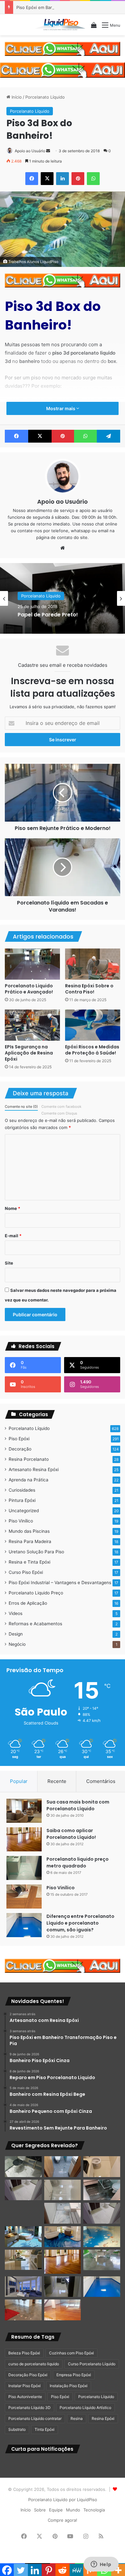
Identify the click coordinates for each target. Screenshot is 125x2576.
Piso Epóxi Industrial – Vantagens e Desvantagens (60, 1583)
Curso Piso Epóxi (26, 1572)
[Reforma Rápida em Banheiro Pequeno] (63, 2213)
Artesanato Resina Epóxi (34, 1469)
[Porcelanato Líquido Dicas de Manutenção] (63, 2237)
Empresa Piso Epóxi (74, 2375)
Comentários (101, 1781)
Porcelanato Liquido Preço (36, 1593)
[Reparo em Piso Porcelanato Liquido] (102, 2167)
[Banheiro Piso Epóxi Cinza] (63, 2167)
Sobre (40, 2510)
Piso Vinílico (21, 1521)
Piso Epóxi (19, 1439)
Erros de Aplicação (28, 1603)
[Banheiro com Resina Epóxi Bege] (23, 2190)
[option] (63, 598)
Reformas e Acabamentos (35, 1624)
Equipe (56, 2510)
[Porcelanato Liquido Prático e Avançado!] (32, 964)
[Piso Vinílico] (24, 1897)
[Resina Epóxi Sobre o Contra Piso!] (93, 964)
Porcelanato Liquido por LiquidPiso (63, 2500)
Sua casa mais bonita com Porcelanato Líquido (78, 1805)
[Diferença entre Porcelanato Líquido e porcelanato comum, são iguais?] (24, 1925)
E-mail (13, 1236)
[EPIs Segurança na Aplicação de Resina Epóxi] (32, 1025)
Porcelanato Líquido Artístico (85, 2408)
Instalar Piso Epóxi (25, 2386)
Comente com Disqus (59, 1113)
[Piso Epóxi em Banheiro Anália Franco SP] (23, 2213)
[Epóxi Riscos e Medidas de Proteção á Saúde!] (93, 1025)
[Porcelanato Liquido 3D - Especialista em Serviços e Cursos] (60, 25)
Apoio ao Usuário (30, 151)
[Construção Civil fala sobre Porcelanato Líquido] (23, 2287)
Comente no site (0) (21, 1107)
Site (9, 1263)
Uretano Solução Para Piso (36, 1552)
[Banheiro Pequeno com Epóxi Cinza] (63, 2190)
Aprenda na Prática (29, 1480)
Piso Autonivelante (25, 2397)
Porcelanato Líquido (45, 97)
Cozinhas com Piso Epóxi (71, 2353)
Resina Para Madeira (30, 1541)
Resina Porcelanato (29, 1459)
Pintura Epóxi (22, 1500)
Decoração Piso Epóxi (28, 2375)
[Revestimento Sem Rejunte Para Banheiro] (102, 2190)
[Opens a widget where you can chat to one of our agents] (101, 2565)
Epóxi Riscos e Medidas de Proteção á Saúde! (92, 1050)
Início (16, 97)
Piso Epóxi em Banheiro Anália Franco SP (57, 7)
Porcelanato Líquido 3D (29, 2408)
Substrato (17, 2429)
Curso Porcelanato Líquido (92, 2364)
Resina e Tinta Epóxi (29, 1562)
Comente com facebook (61, 1107)
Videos (16, 1613)
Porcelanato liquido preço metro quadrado (78, 1862)
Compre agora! (63, 2520)
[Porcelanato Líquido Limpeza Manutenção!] (23, 2237)
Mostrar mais (61, 408)
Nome (13, 1208)
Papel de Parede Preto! (48, 615)
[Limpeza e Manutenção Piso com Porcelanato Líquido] (102, 2237)
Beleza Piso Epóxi (24, 2353)
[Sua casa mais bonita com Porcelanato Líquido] (24, 1811)
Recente (57, 1781)
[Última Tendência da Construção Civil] (23, 2260)
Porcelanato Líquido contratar (35, 2418)
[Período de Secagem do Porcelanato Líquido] (63, 2310)
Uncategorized (24, 1511)
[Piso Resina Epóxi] (63, 2287)
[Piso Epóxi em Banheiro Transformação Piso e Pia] (23, 2167)
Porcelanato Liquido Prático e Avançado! (29, 989)
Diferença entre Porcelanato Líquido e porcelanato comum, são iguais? (80, 1923)
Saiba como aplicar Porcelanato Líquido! (71, 1834)
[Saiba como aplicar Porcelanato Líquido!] (24, 1839)
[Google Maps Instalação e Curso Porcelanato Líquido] (102, 2260)
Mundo (73, 2510)
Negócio (17, 1644)
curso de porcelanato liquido (34, 2364)
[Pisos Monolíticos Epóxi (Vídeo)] (23, 2310)
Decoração (20, 1449)
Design (16, 1634)
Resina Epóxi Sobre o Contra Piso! (89, 989)
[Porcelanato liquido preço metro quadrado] (24, 1868)
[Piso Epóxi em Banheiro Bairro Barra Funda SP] (102, 2213)
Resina (77, 2418)
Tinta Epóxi (45, 2429)
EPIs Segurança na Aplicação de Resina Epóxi (29, 1053)
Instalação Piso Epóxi (69, 2386)
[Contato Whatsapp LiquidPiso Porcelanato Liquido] (63, 48)
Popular (19, 1781)
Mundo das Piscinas (29, 1531)
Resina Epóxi (103, 2418)
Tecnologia (94, 2510)
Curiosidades (22, 1490)
